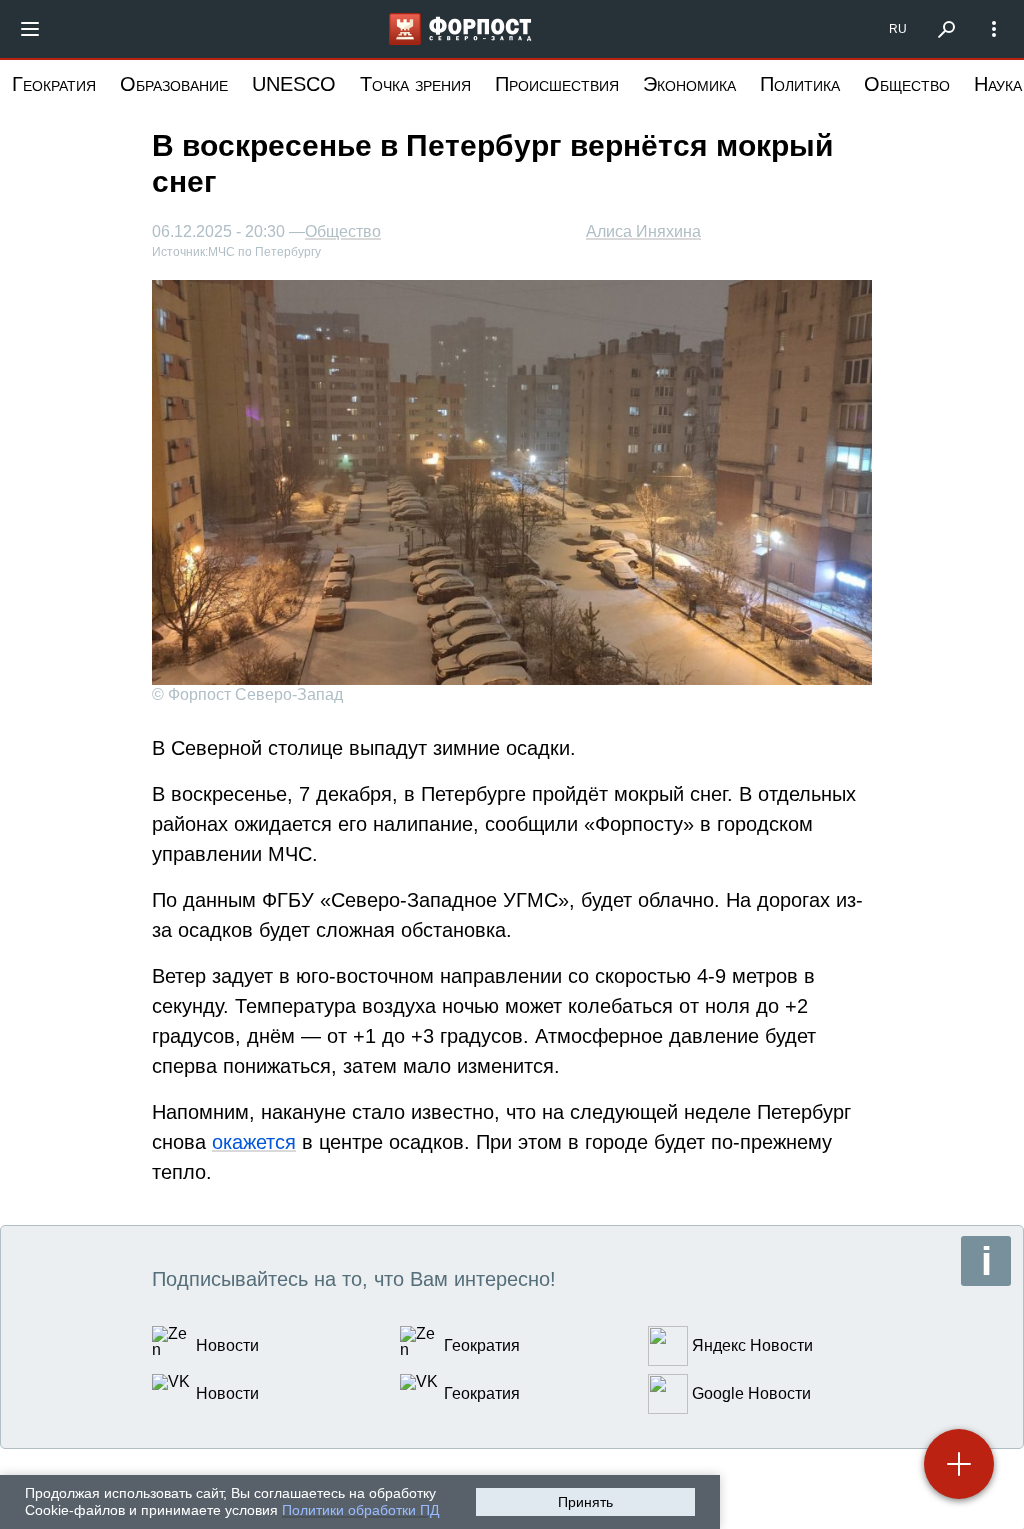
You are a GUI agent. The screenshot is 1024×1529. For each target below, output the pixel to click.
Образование (174, 84)
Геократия (54, 84)
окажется (254, 1142)
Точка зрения (415, 84)
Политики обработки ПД (360, 1510)
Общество (907, 84)
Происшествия (557, 84)
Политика (800, 84)
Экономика (689, 84)
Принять (585, 1502)
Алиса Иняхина (643, 231)
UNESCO (294, 84)
